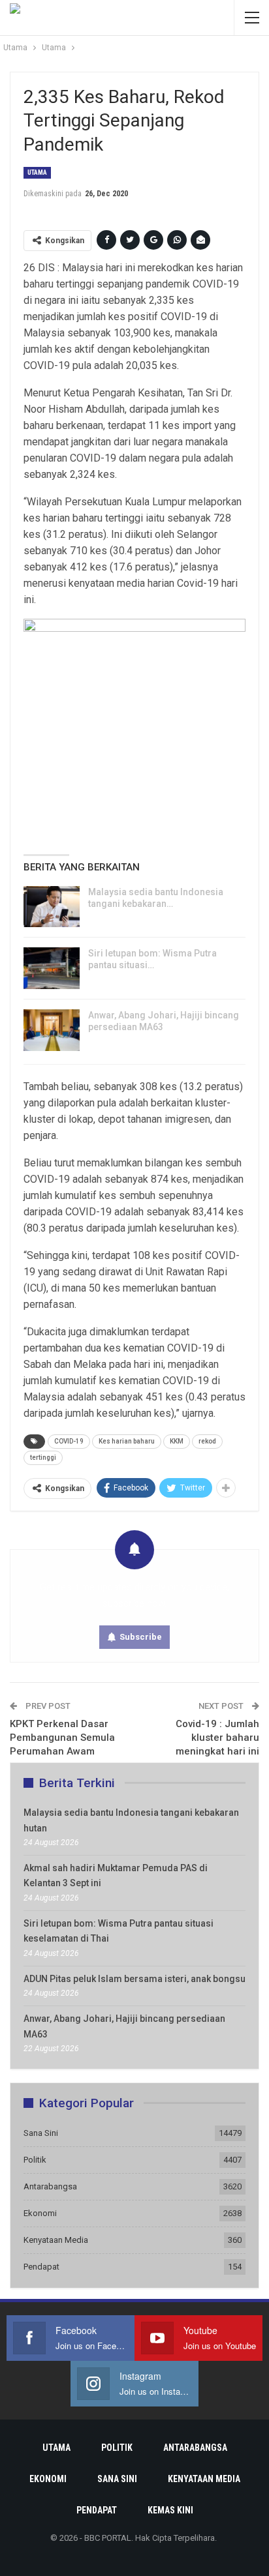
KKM (177, 1441)
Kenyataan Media (56, 2240)
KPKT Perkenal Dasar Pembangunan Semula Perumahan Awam (62, 1738)
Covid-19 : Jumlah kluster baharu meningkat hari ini (217, 1738)
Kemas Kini (170, 2510)
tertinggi (43, 1458)
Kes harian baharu (127, 1441)
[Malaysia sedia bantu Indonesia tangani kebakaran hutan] (52, 907)
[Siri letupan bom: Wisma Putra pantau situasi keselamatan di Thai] (52, 968)
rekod (207, 1441)
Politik (35, 2160)
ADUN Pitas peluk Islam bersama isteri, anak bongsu (134, 1979)
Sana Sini (41, 2133)
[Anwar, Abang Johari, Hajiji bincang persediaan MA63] (52, 1030)
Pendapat (41, 2267)
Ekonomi (40, 2213)
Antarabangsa (50, 2186)
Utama (37, 172)
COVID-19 (69, 1441)
